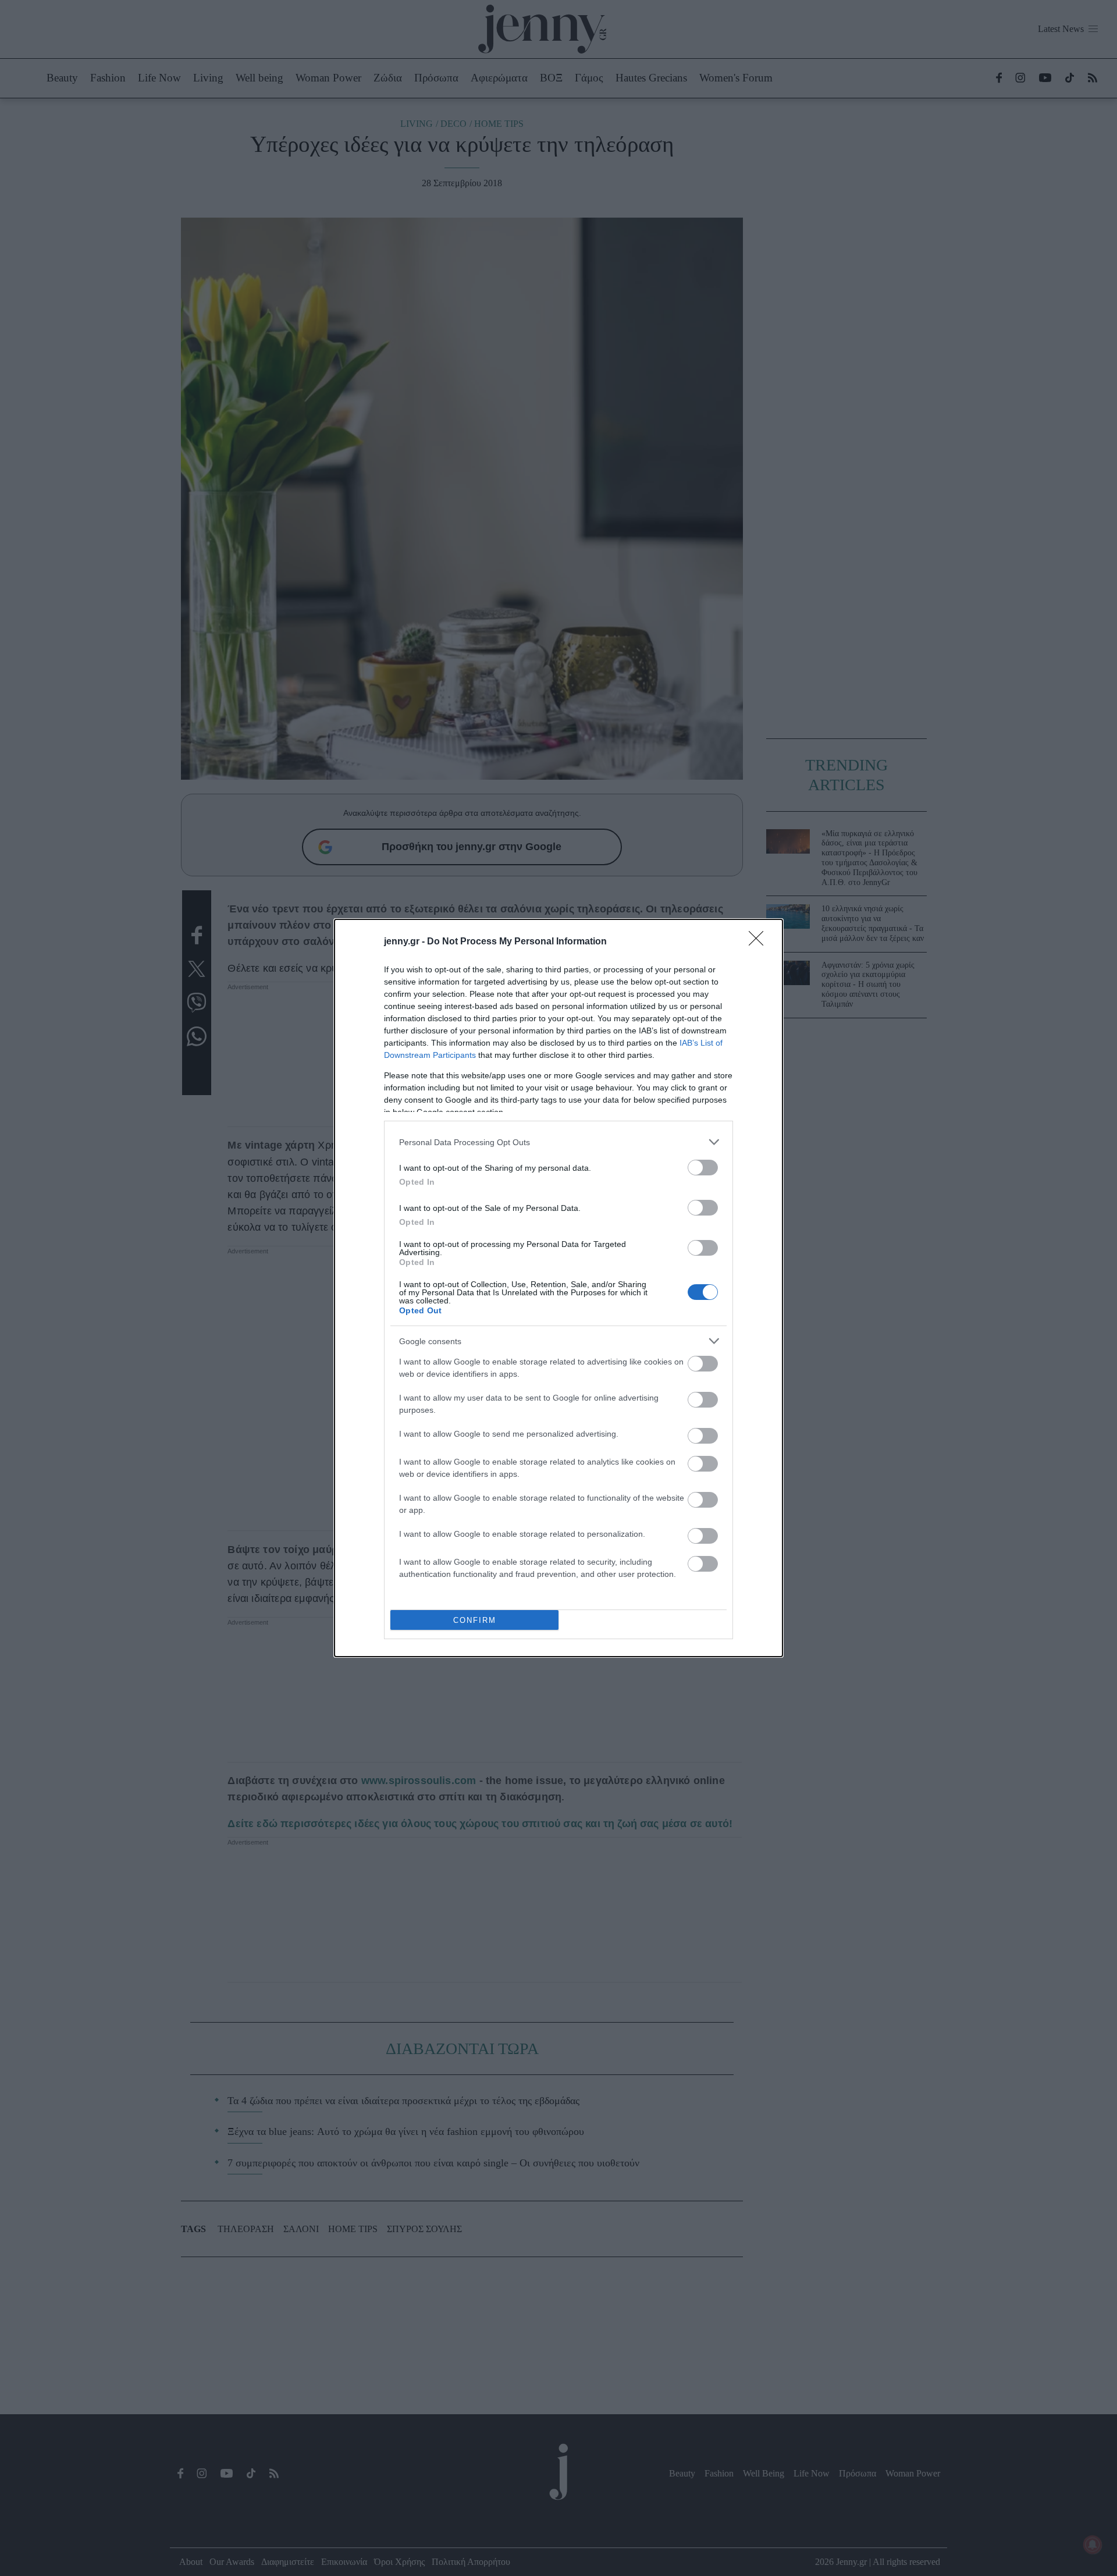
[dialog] (558, 1288)
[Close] (760, 942)
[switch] (703, 1168)
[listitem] (558, 1142)
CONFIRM (475, 1620)
